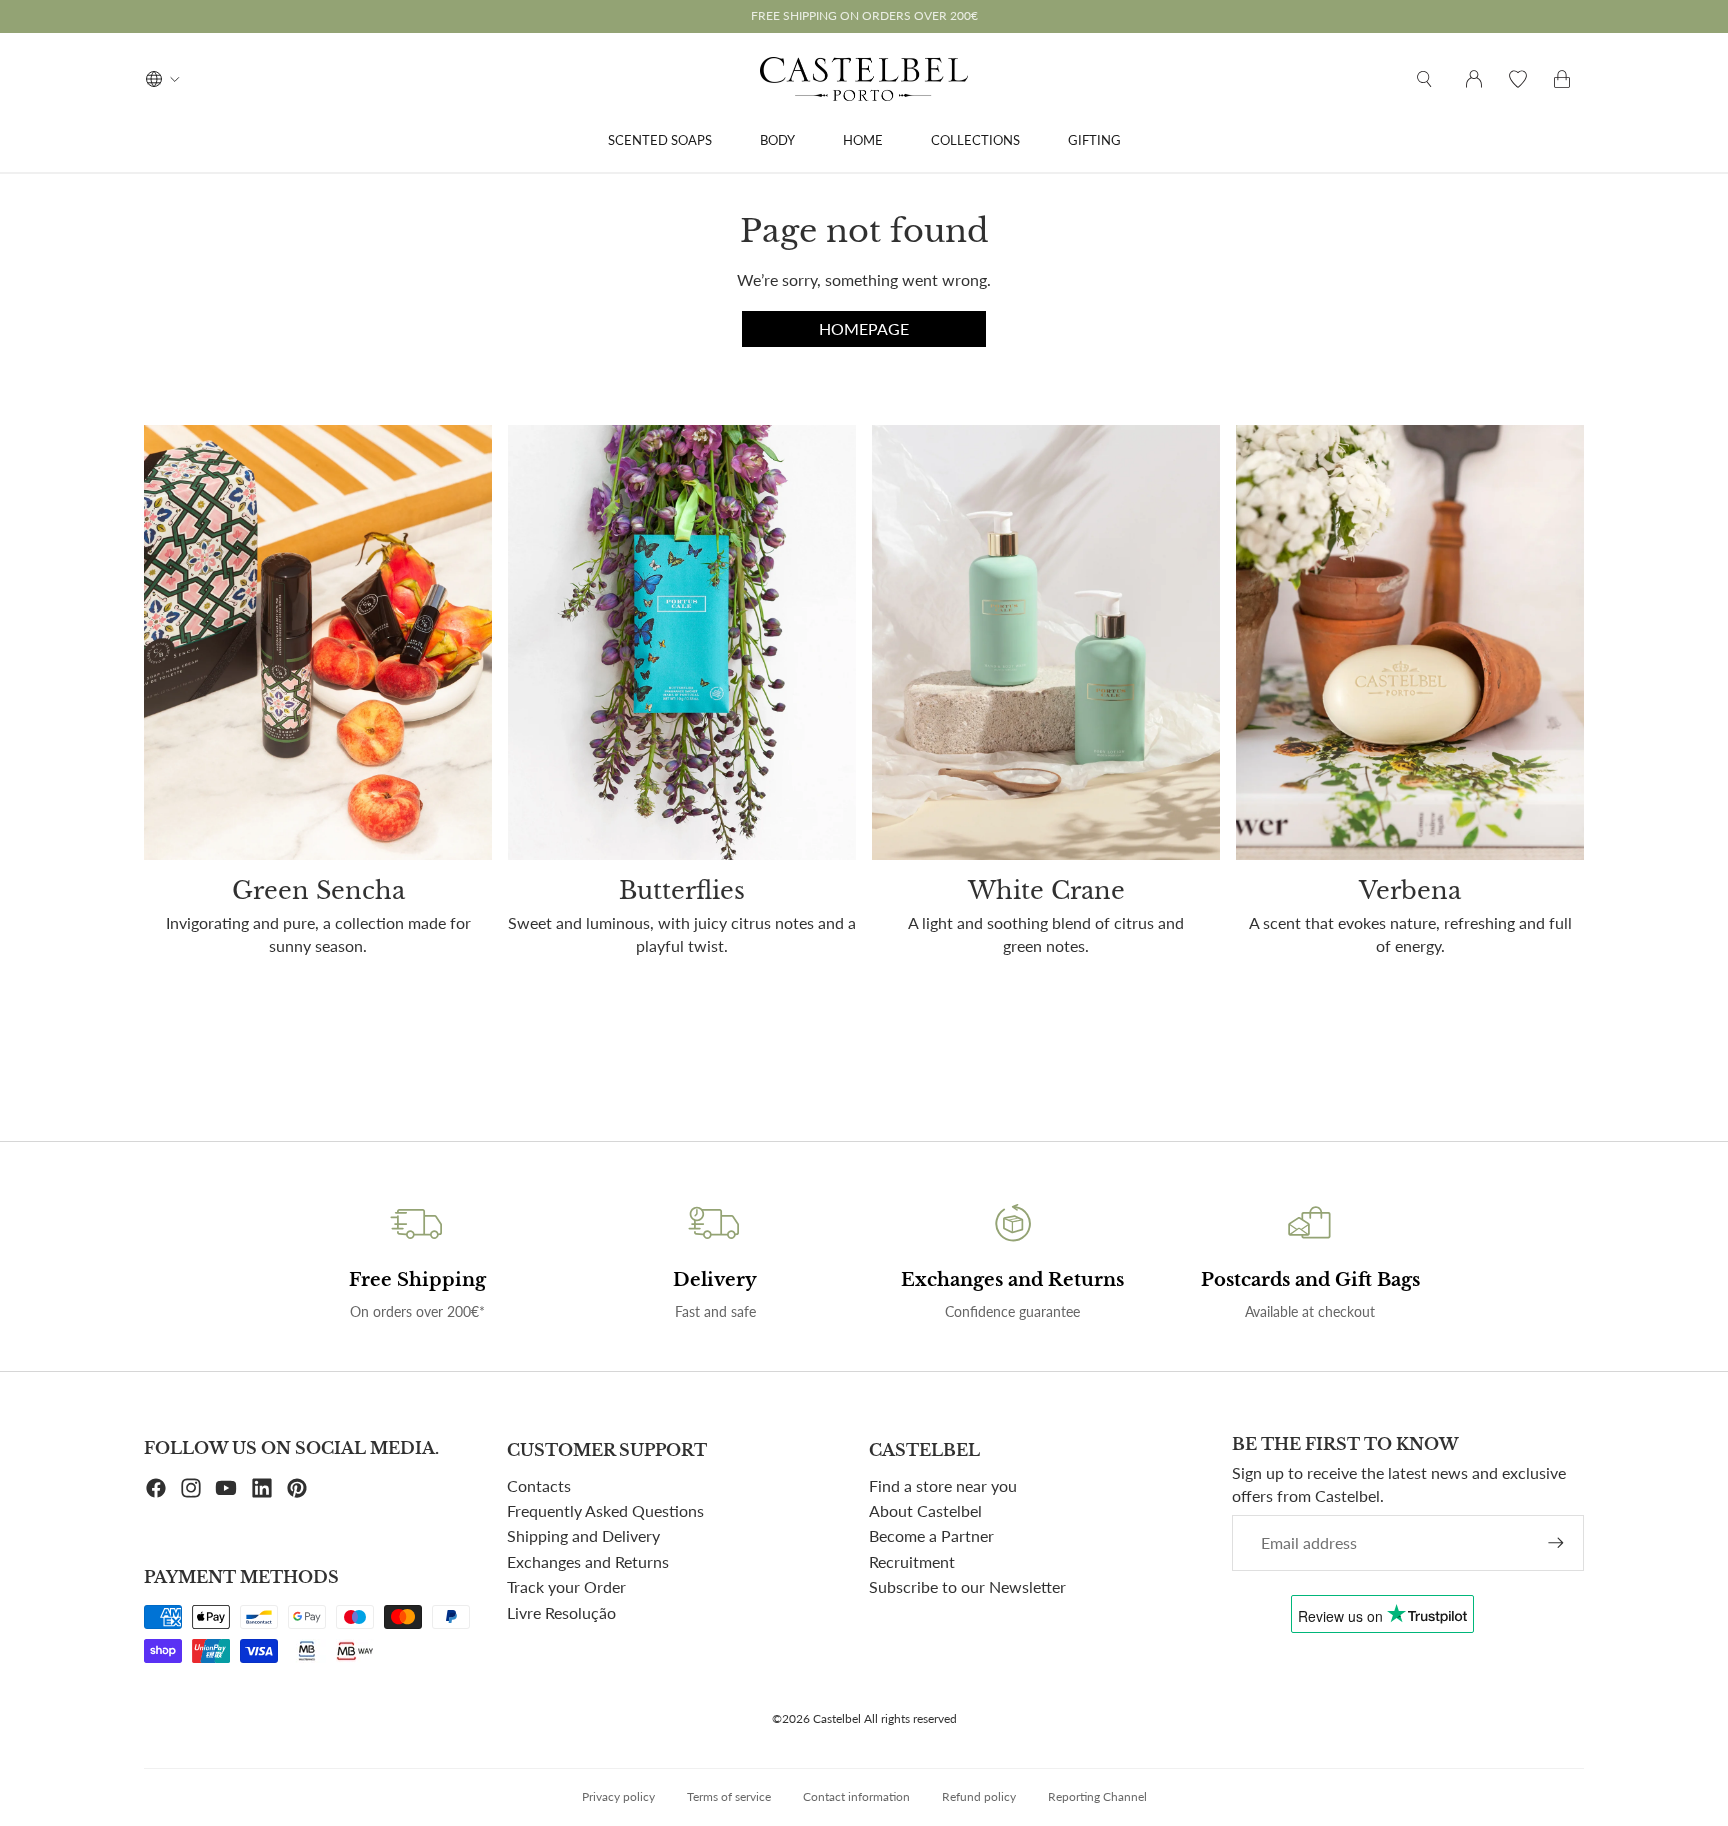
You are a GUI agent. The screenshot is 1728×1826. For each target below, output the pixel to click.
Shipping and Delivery (583, 1535)
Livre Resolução (561, 1612)
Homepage (864, 328)
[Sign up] (1556, 1543)
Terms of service (729, 1796)
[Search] (1424, 79)
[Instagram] (191, 1488)
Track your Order (566, 1586)
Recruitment (912, 1561)
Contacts (539, 1485)
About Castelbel (925, 1510)
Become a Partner (931, 1535)
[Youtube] (226, 1488)
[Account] (1474, 79)
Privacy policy (618, 1796)
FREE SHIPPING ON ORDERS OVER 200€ (864, 15)
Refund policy (979, 1796)
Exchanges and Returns (588, 1561)
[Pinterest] (297, 1488)
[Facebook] (156, 1488)
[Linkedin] (262, 1488)
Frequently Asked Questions (605, 1510)
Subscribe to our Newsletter (967, 1586)
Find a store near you (943, 1485)
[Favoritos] (1518, 79)
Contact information (856, 1796)
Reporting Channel (1097, 1796)
